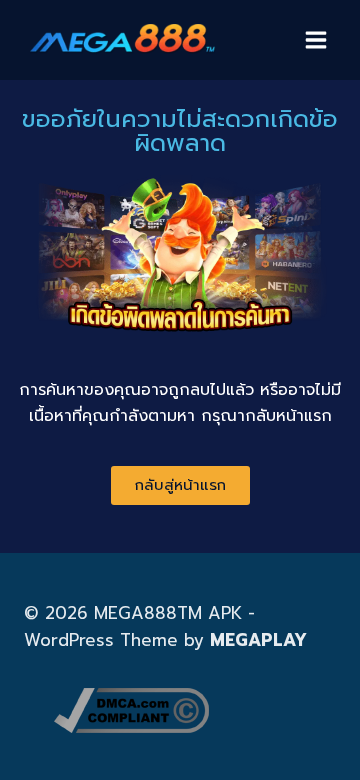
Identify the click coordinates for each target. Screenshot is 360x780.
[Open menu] (315, 39)
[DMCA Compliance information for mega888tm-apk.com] (195, 710)
